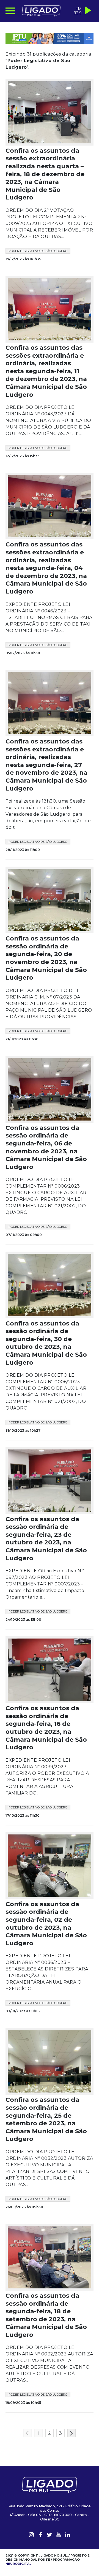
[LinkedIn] (68, 2536)
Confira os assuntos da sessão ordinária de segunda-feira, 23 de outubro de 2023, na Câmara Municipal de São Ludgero (46, 1539)
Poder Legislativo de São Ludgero (38, 251)
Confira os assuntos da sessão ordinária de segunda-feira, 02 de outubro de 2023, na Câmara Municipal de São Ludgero (46, 1924)
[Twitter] (50, 2536)
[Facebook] (40, 2536)
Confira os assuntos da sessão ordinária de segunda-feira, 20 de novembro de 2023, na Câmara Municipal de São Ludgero (46, 958)
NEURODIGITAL (18, 2564)
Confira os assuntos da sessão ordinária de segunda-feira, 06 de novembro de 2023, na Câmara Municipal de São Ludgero (46, 1147)
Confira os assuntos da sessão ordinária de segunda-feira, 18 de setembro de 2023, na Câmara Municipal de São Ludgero (46, 2315)
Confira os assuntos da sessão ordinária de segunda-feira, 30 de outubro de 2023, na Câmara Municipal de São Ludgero (46, 1343)
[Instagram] (31, 2536)
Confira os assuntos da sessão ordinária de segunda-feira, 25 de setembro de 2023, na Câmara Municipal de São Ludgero (46, 2119)
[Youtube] (59, 2536)
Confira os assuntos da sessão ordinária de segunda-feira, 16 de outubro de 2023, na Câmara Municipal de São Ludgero (46, 1728)
